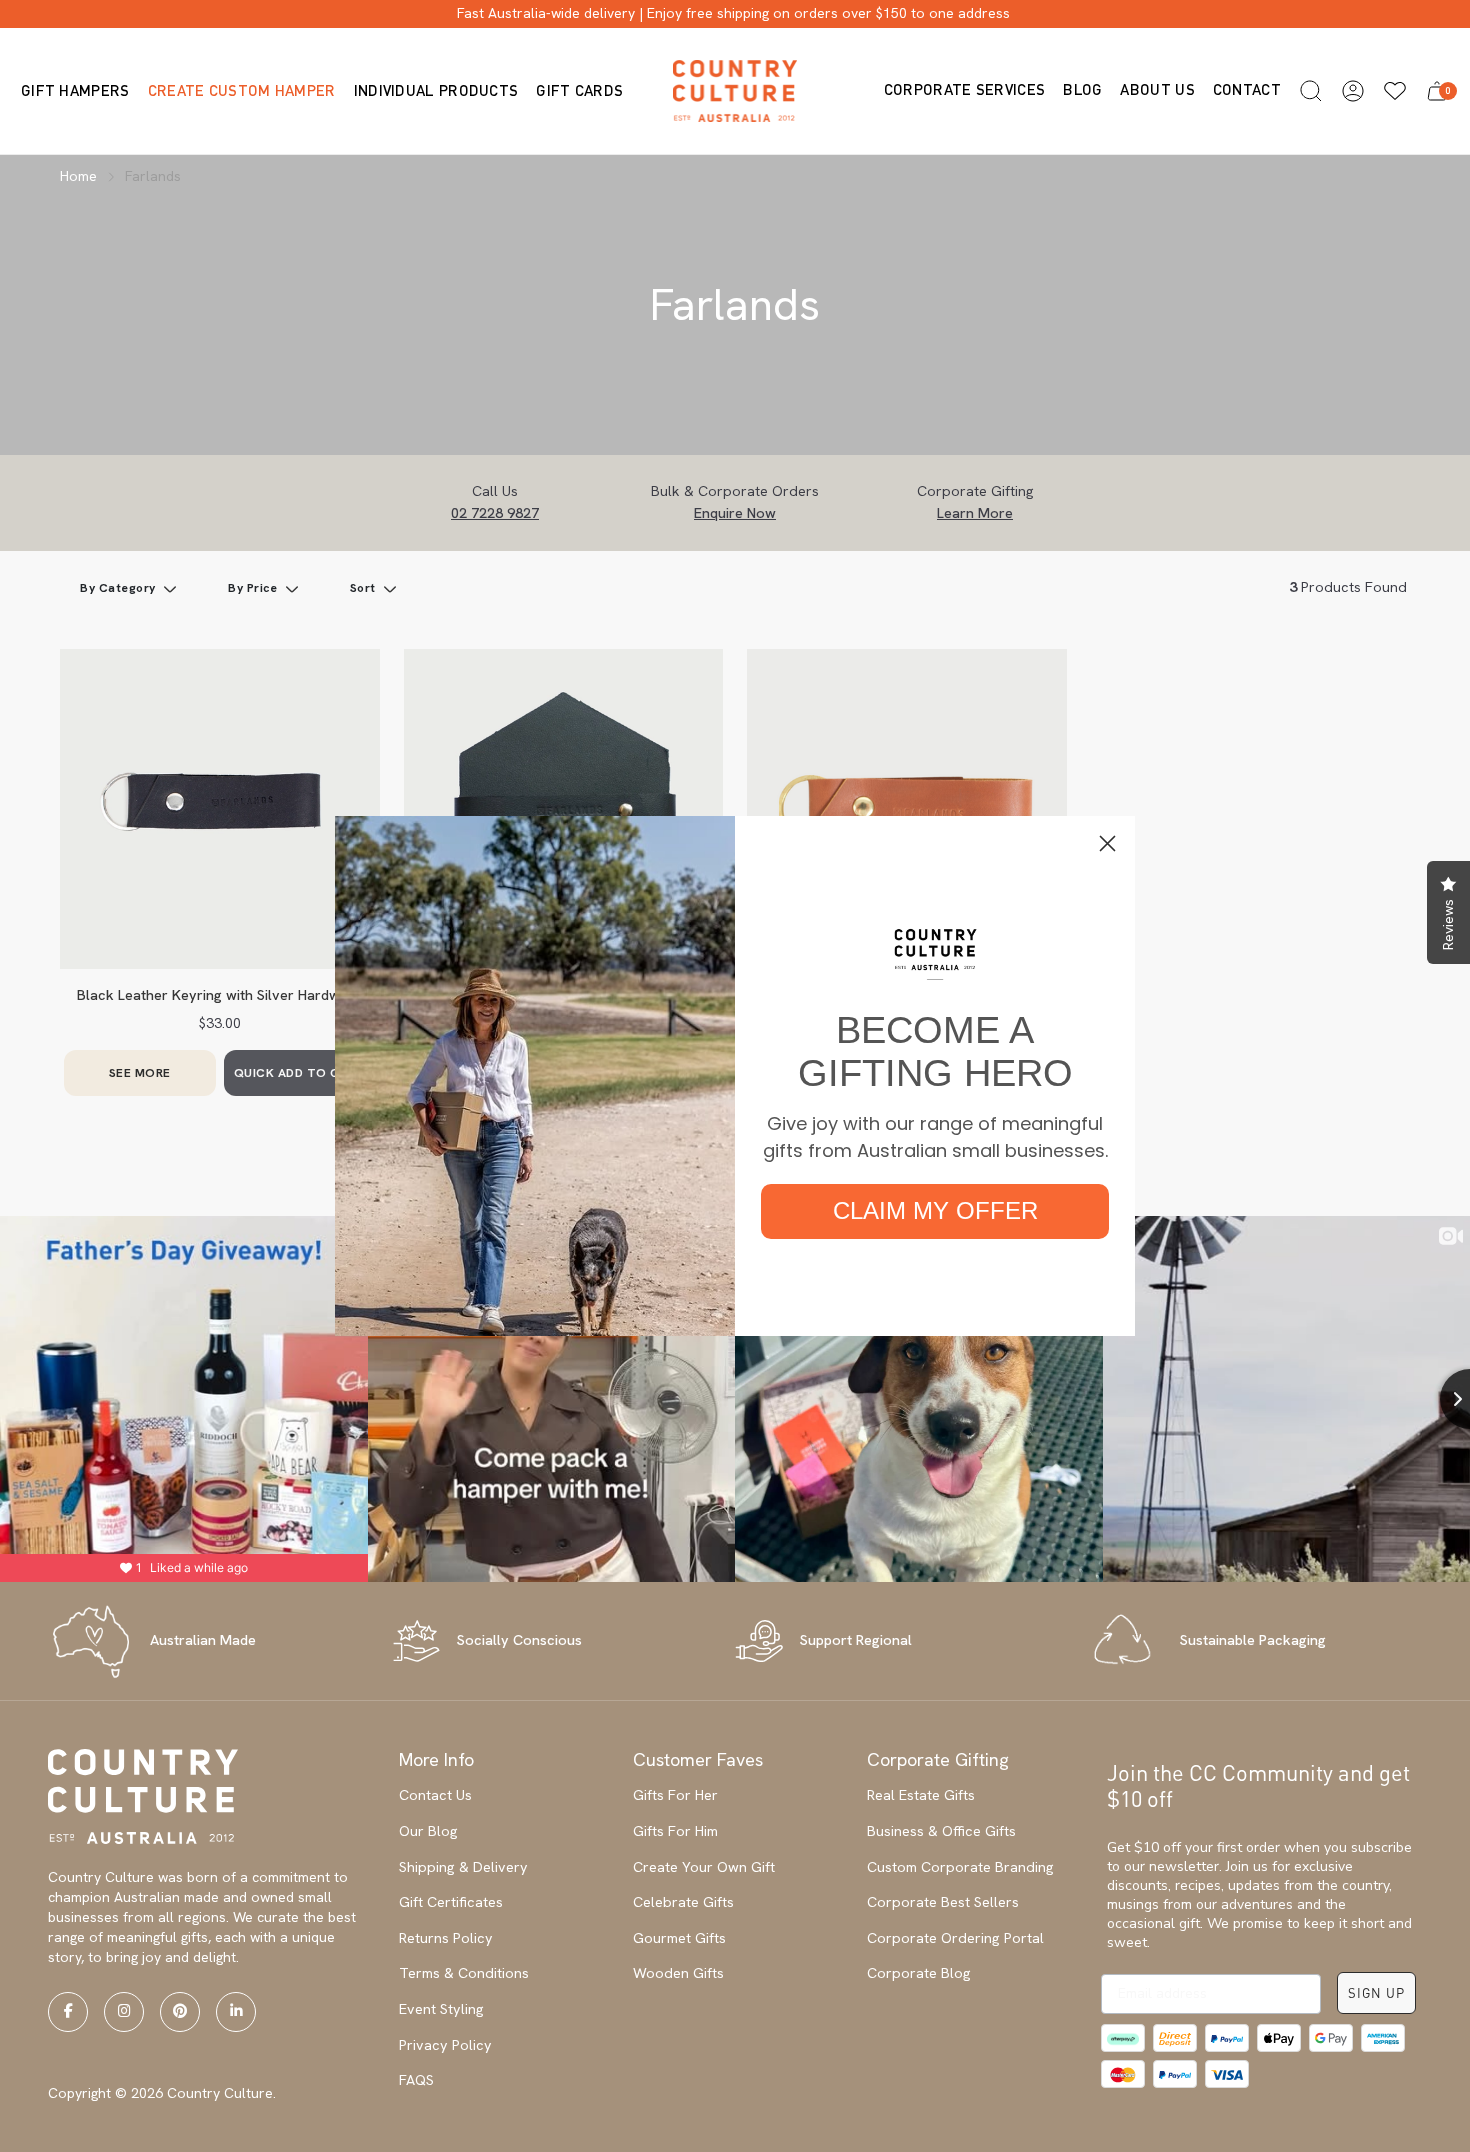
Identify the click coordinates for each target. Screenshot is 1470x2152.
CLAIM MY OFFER (935, 1210)
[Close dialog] (1107, 843)
